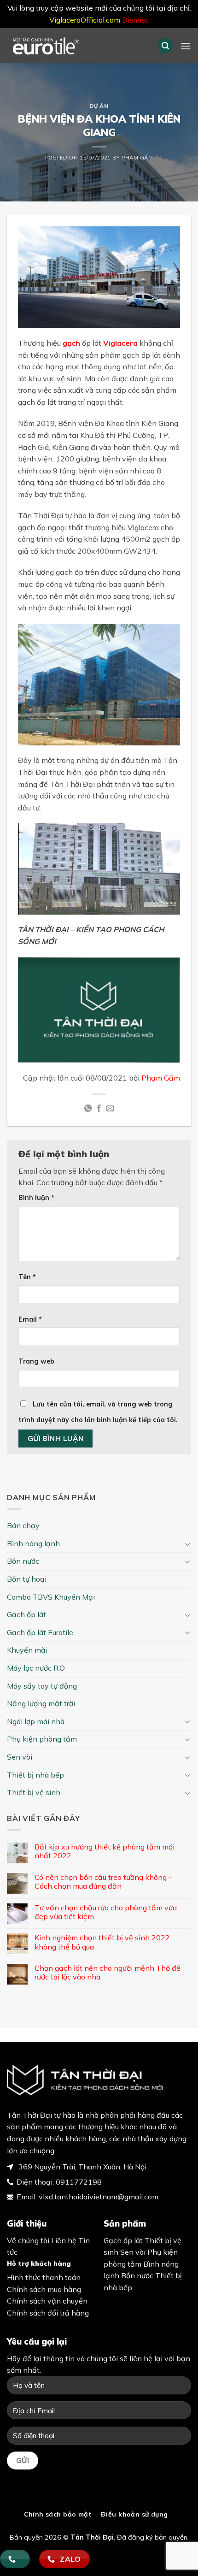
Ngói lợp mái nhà (36, 1721)
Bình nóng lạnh (33, 1543)
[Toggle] (187, 1544)
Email (30, 1319)
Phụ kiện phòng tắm (42, 1739)
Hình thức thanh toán (44, 2277)
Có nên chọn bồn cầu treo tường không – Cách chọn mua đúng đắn (103, 1882)
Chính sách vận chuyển (47, 2301)
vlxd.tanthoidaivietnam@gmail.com (99, 2197)
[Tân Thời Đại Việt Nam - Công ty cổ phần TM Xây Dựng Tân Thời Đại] (71, 46)
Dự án (99, 106)
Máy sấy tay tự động (42, 1686)
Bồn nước (23, 1561)
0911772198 (79, 2182)
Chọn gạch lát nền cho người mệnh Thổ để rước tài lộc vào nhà (108, 1973)
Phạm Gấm (137, 158)
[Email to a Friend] (110, 1109)
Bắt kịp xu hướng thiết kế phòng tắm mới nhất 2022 (105, 1851)
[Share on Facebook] (99, 1109)
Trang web (36, 1361)
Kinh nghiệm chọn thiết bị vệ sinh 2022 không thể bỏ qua (102, 1942)
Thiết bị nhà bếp (35, 1775)
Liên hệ (64, 2240)
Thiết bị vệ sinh (34, 1792)
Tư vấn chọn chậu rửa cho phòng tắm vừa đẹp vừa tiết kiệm (106, 1912)
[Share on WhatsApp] (87, 1109)
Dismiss (135, 20)
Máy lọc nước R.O (36, 1668)
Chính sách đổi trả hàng (48, 2313)
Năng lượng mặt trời (41, 1703)
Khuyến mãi (27, 1650)
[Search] (165, 46)
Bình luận (36, 1198)
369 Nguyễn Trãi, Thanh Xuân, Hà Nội (82, 2167)
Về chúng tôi (28, 2240)
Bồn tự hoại (27, 1579)
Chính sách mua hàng (44, 2289)
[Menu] (186, 46)
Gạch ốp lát (26, 1614)
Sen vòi (20, 1757)
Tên (27, 1277)
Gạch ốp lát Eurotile (40, 1632)
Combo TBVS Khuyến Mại (51, 1597)
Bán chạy (23, 1525)
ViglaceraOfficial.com (85, 20)
